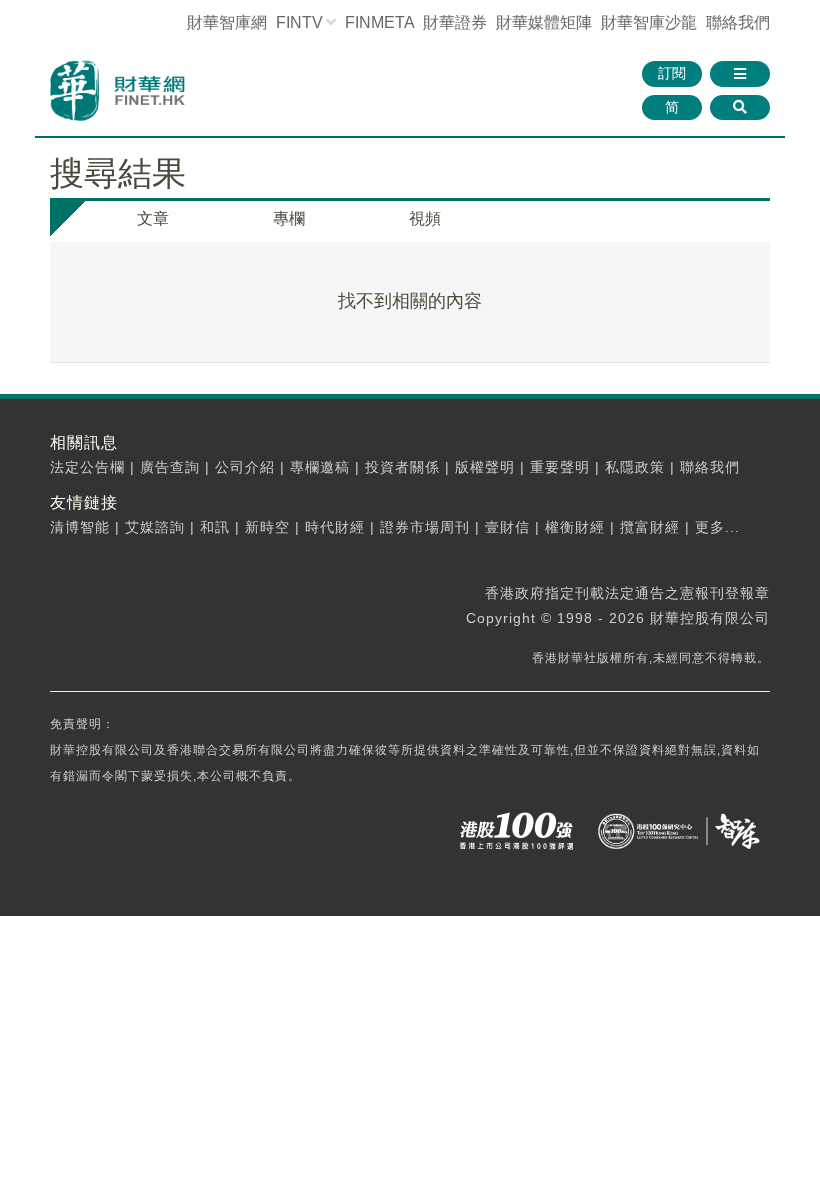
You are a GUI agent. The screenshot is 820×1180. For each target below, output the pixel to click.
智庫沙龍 (649, 22)
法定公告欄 (87, 467)
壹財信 (507, 527)
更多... (717, 527)
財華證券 (455, 22)
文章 (153, 218)
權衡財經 (575, 527)
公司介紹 (245, 467)
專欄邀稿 (320, 467)
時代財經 (335, 527)
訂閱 (672, 73)
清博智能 (80, 527)
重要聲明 (560, 467)
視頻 (425, 218)
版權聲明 (485, 467)
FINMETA (379, 22)
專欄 (289, 218)
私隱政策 (635, 467)
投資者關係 (402, 467)
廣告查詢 (170, 467)
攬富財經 (650, 527)
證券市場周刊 (425, 527)
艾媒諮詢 (155, 527)
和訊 (215, 527)
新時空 (267, 527)
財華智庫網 (227, 22)
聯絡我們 (738, 22)
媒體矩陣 (544, 22)
